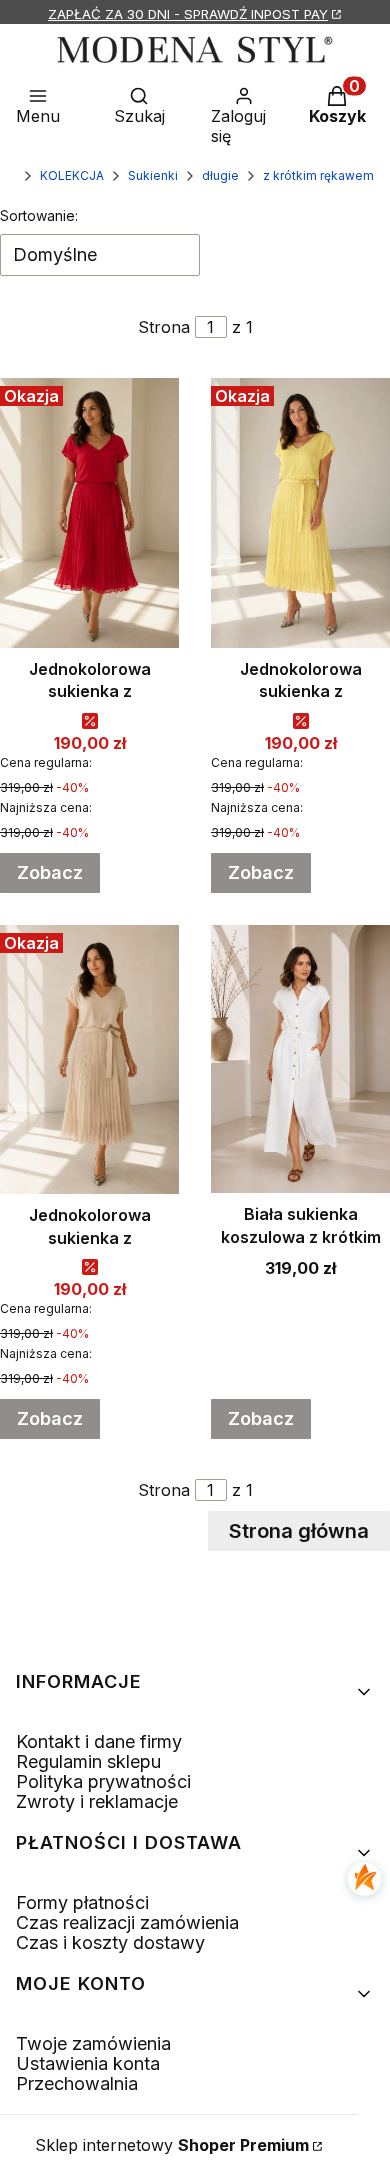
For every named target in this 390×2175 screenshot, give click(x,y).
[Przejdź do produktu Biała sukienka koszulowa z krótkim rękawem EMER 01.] (300, 1059)
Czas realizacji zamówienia (127, 1922)
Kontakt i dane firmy (99, 1741)
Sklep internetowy (172, 2145)
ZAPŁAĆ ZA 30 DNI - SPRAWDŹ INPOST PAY (188, 14)
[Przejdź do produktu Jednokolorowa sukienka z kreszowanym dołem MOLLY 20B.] (89, 513)
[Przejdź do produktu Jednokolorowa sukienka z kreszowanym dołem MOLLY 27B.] (89, 1060)
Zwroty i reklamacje (97, 1801)
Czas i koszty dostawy (110, 1942)
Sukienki (153, 175)
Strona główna (299, 1531)
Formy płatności (82, 1902)
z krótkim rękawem (318, 175)
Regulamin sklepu (88, 1761)
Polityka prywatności (103, 1781)
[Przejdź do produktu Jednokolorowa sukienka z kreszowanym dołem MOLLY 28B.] (300, 513)
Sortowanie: (39, 215)
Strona (164, 327)
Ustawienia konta (88, 2063)
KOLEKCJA (72, 175)
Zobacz (50, 872)
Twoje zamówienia (93, 2043)
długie (220, 175)
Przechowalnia (77, 2083)
